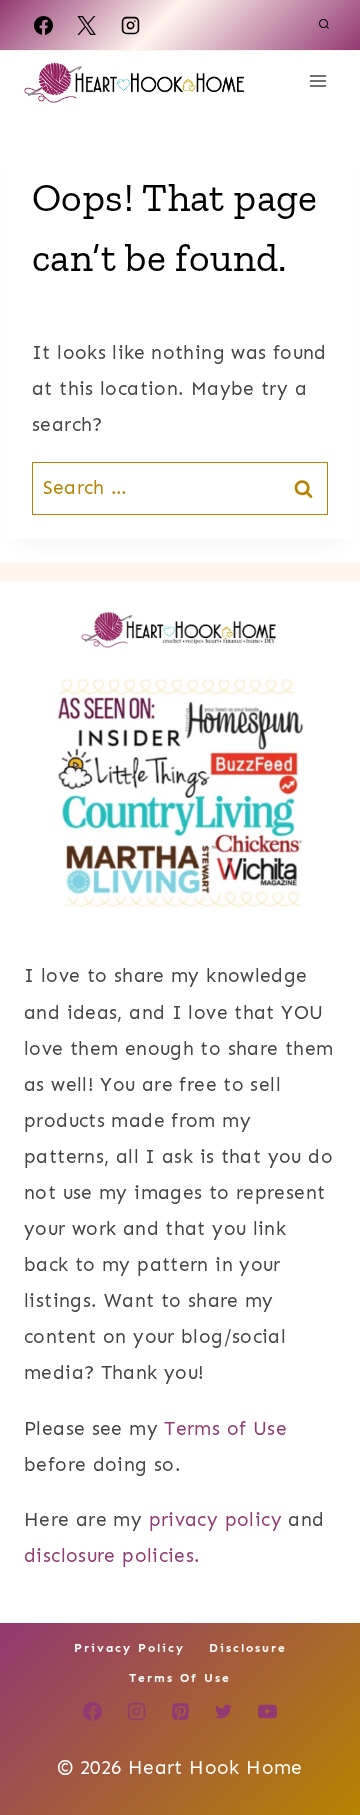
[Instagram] (130, 25)
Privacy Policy (129, 1648)
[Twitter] (224, 1712)
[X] (87, 25)
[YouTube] (267, 1712)
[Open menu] (317, 80)
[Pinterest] (180, 1712)
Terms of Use (225, 1428)
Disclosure (248, 1648)
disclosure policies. (112, 1555)
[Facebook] (43, 25)
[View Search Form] (324, 25)
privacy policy (215, 1519)
